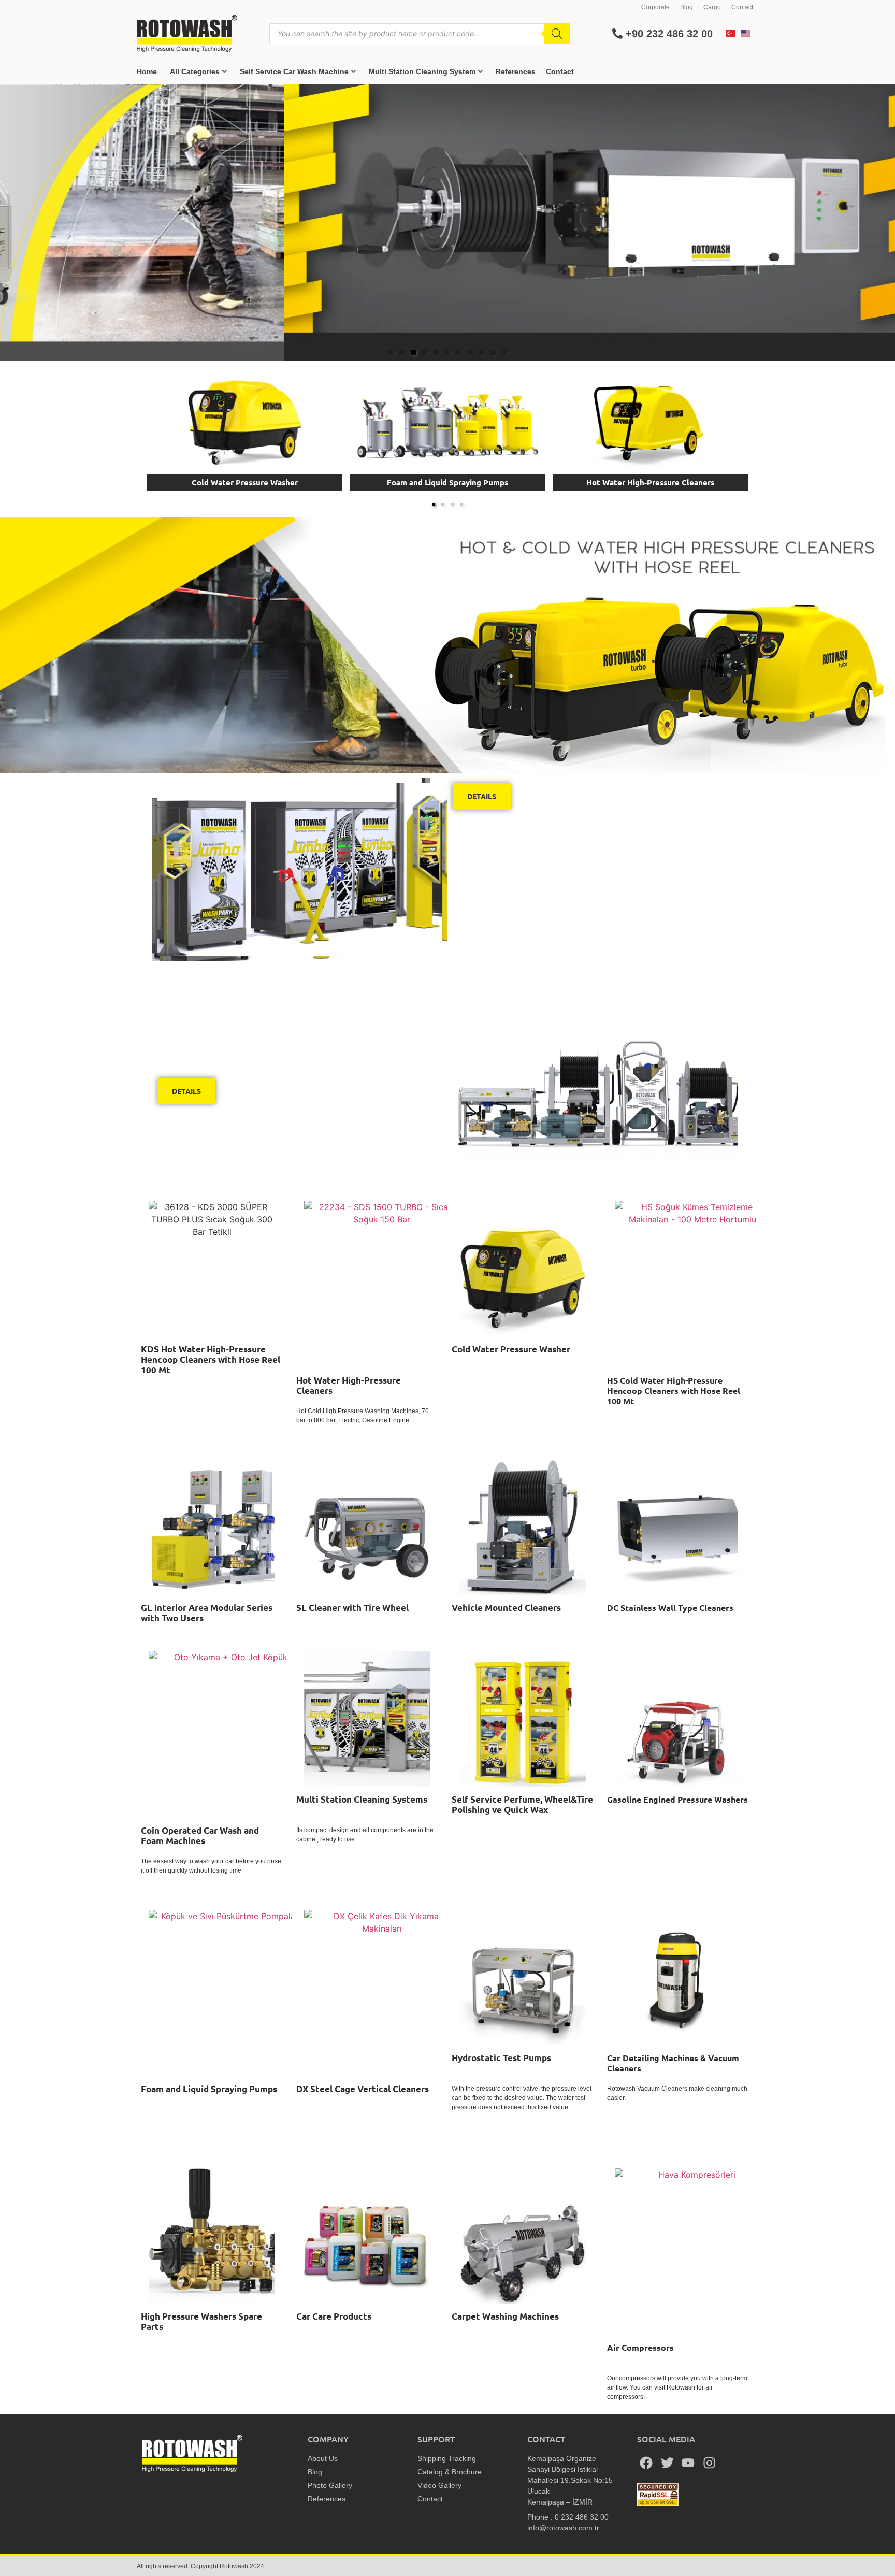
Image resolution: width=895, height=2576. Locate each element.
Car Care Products (334, 2316)
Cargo (712, 7)
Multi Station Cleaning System (422, 71)
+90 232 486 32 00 (668, 34)
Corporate (655, 7)
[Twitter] (668, 2463)
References (516, 71)
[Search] (557, 34)
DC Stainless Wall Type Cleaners (670, 1608)
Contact (742, 7)
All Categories (195, 71)
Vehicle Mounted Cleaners (506, 1608)
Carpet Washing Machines (505, 2316)
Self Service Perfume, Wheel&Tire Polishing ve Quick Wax (522, 1804)
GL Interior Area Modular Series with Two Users (207, 1613)
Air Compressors (640, 2347)
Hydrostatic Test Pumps (501, 2058)
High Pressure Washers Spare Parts (201, 2321)
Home (147, 71)
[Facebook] (646, 2463)
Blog (687, 7)
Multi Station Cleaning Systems (362, 1799)
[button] (391, 353)
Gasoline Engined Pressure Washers (677, 1799)
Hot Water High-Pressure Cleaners (650, 482)
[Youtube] (688, 2463)
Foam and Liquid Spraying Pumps (447, 482)
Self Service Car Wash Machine (294, 71)
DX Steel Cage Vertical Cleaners (363, 2089)
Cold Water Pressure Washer (245, 482)
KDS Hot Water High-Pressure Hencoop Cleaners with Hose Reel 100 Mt (211, 1359)
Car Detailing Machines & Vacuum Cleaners (673, 2063)
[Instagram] (710, 2463)
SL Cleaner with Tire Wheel (352, 1608)
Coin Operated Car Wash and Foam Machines (200, 1836)
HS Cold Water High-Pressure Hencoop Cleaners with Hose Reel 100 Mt (674, 1391)
